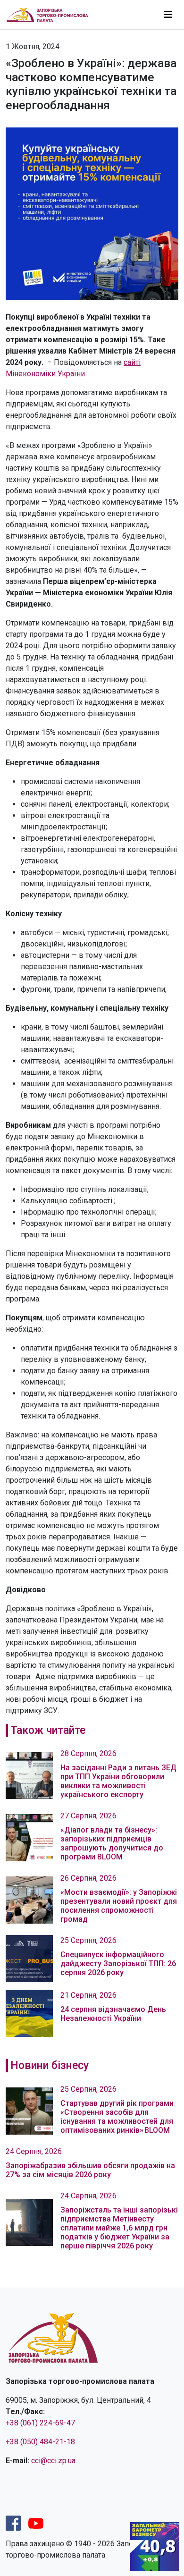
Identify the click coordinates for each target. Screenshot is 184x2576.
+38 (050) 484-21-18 (40, 2442)
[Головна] (51, 14)
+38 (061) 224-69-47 (40, 2423)
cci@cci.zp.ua (53, 2461)
